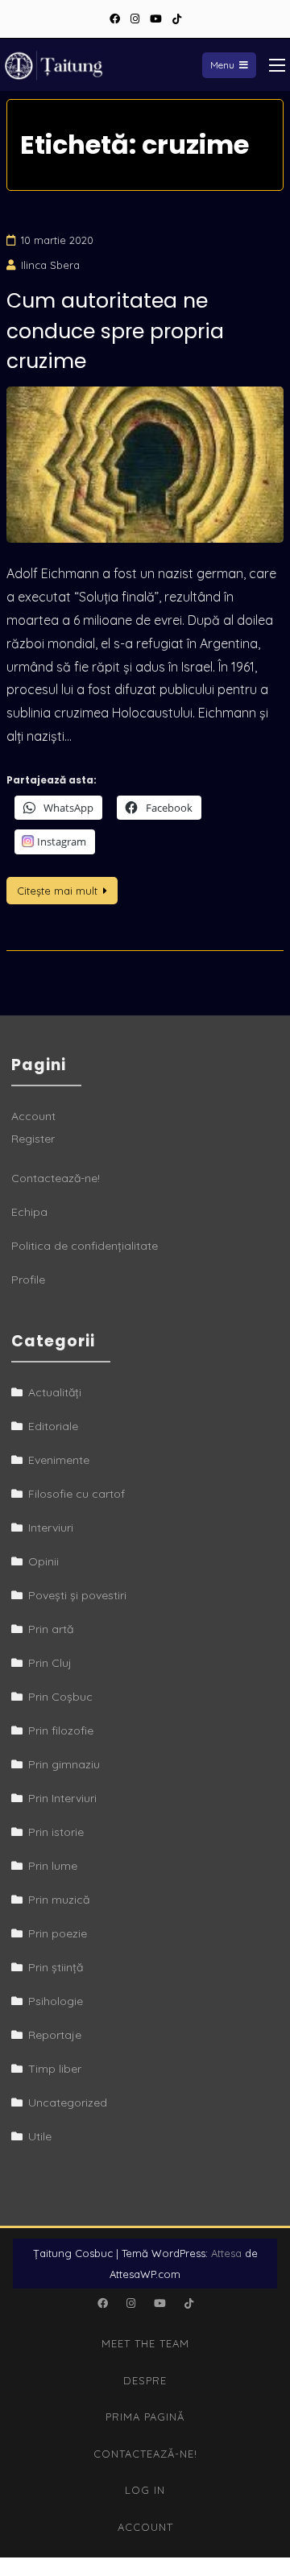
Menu (222, 65)
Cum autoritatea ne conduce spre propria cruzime (115, 331)
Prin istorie (56, 1832)
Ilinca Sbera (50, 265)
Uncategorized (68, 2103)
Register (33, 1139)
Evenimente (59, 1460)
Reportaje (55, 2035)
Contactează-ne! (56, 1178)
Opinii (43, 1561)
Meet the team (145, 2343)
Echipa (29, 1212)
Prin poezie (58, 1933)
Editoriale (53, 1426)
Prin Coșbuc (60, 1697)
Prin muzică (59, 1900)
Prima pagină (145, 2417)
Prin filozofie (61, 1730)
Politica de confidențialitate (85, 1246)
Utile (40, 2136)
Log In (145, 2490)
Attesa (226, 2253)
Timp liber (55, 2069)
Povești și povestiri (77, 1595)
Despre (145, 2380)
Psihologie (56, 2001)
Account (33, 1116)
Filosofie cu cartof (77, 1494)
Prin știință (56, 1967)
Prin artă (51, 1629)
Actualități (55, 1392)
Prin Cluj (50, 1663)
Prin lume (53, 1866)
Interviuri (51, 1528)
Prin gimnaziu (64, 1764)
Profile (28, 1280)
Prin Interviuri (62, 1798)
